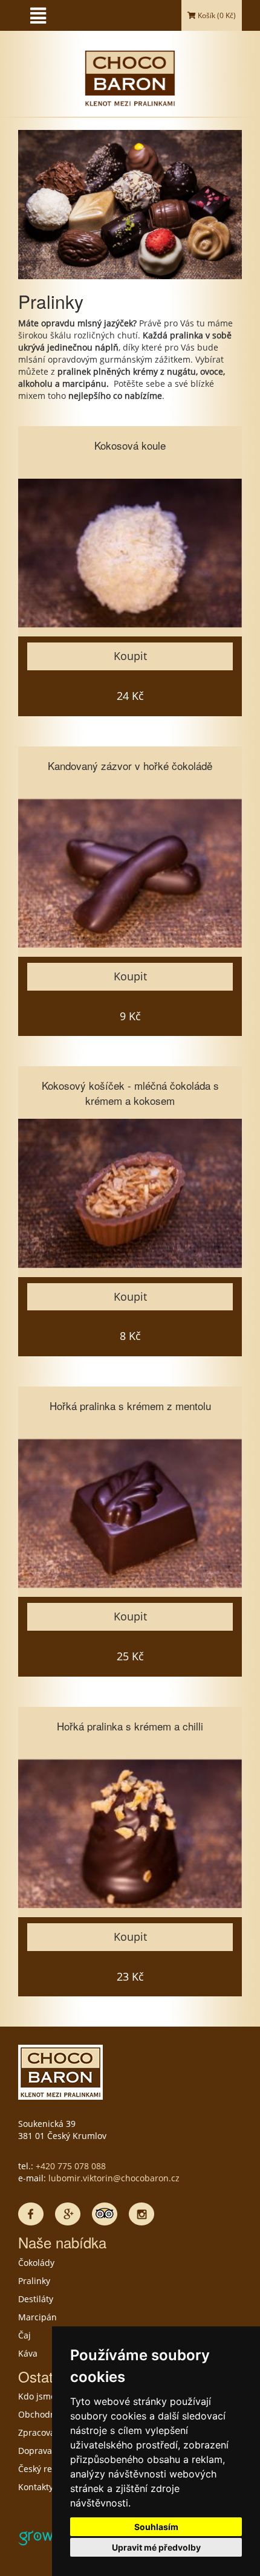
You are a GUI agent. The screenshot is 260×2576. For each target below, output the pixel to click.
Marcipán (37, 2317)
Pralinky (34, 2281)
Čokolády (36, 2263)
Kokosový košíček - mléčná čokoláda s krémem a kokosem (130, 1092)
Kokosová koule (130, 445)
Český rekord (44, 2469)
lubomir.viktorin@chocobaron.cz (114, 2178)
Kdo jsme (37, 2396)
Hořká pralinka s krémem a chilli (130, 1726)
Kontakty (36, 2487)
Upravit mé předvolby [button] (156, 2547)
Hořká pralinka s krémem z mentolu (130, 1406)
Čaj (24, 2335)
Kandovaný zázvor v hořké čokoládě (130, 765)
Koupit (130, 656)
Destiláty (36, 2299)
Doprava (35, 2451)
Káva (28, 2353)
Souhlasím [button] (156, 2527)
